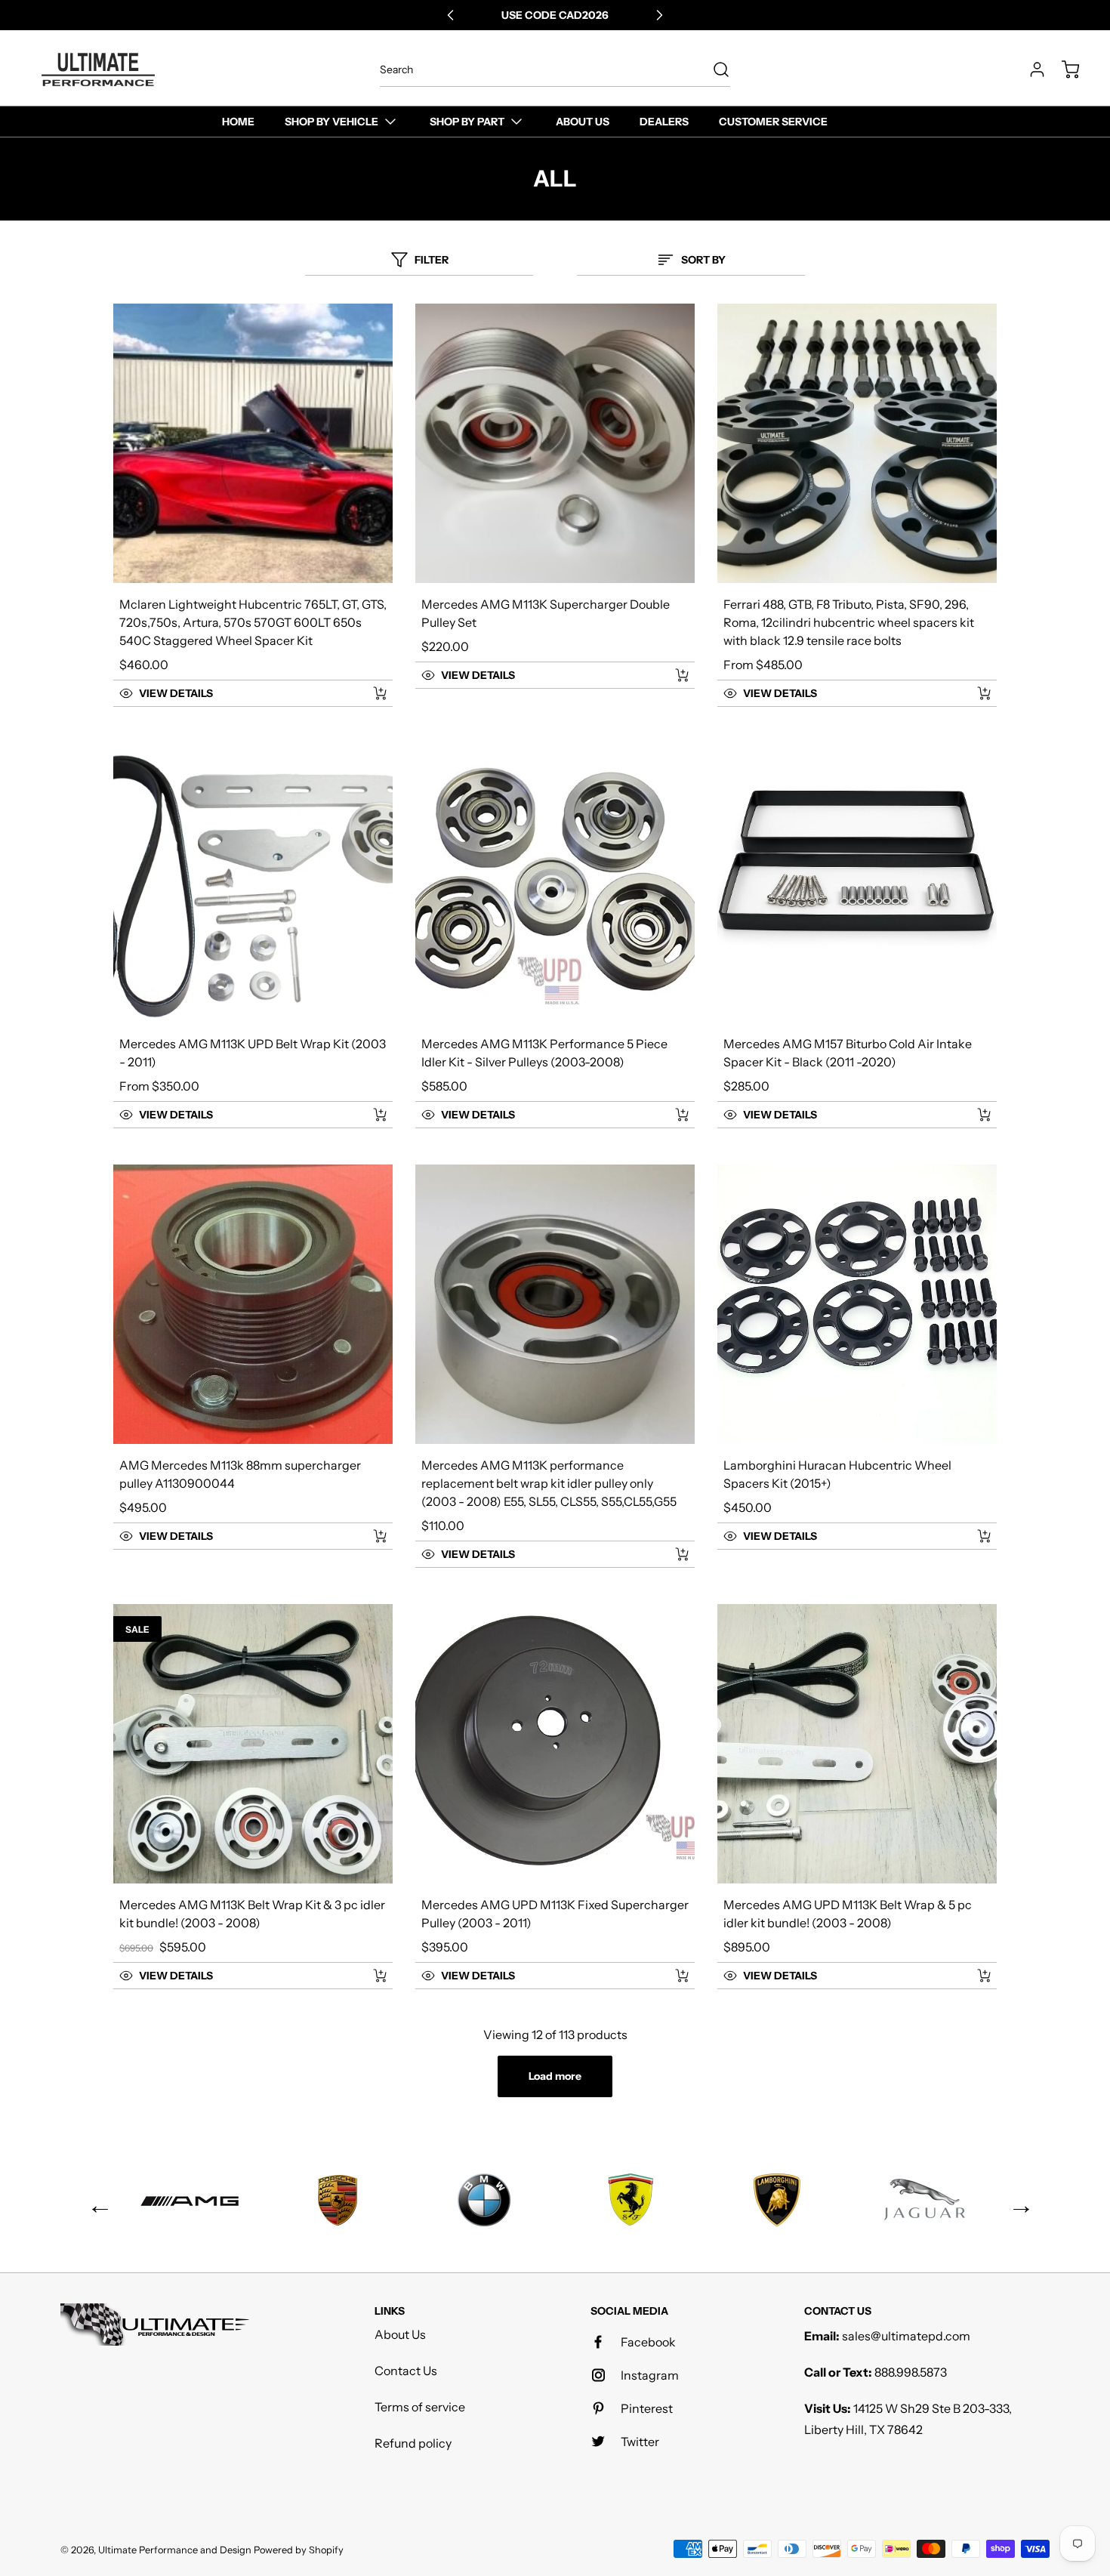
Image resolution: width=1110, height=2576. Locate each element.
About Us (400, 2334)
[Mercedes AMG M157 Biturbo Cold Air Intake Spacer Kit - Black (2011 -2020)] (857, 883)
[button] (236, 693)
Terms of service (420, 2407)
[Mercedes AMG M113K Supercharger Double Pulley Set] (555, 443)
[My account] (1030, 69)
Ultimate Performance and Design (175, 2550)
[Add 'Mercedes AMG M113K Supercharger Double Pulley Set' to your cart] (672, 675)
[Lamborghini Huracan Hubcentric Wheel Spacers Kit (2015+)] (857, 1304)
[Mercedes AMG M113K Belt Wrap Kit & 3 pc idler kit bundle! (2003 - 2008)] (253, 1744)
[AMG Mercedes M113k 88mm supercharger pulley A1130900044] (253, 1304)
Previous (94, 2200)
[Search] (714, 69)
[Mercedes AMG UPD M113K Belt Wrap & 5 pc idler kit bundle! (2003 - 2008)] (857, 1744)
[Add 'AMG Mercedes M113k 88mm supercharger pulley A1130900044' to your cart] (370, 1536)
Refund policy (413, 2443)
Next (1016, 2200)
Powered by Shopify (299, 2550)
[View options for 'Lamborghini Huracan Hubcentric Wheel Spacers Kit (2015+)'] (984, 1536)
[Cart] (1063, 69)
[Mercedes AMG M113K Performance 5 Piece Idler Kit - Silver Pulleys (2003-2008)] (555, 883)
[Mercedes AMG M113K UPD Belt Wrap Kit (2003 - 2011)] (253, 883)
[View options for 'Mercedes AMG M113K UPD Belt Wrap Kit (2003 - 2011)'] (380, 1115)
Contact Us (406, 2371)
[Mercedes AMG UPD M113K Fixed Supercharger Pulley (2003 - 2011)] (555, 1744)
